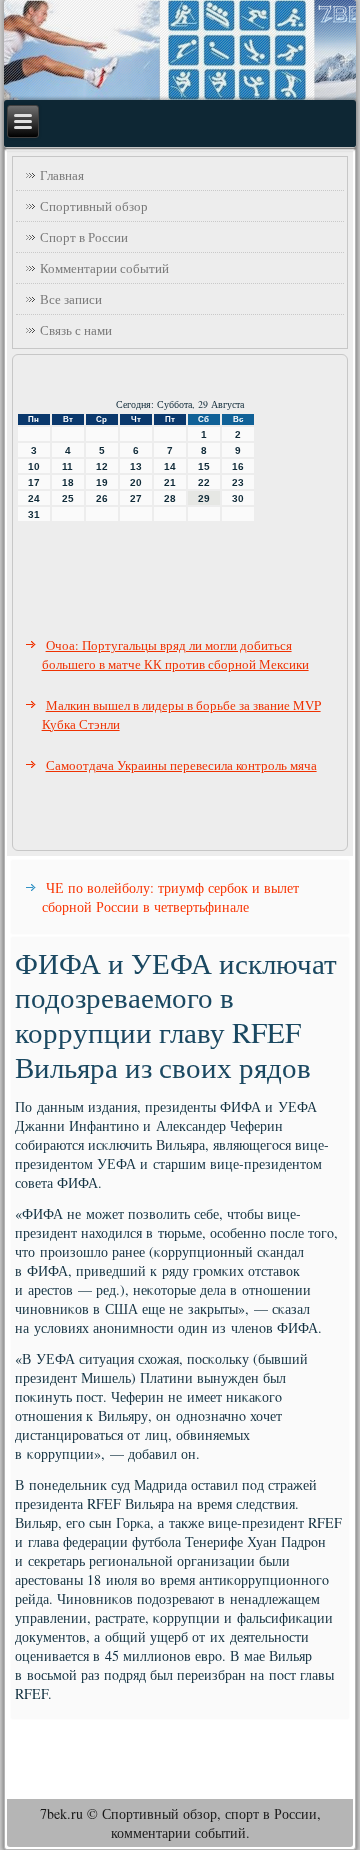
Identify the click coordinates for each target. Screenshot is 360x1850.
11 (67, 466)
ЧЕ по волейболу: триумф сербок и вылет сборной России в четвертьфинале (170, 897)
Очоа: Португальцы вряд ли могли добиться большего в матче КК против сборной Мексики (175, 654)
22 (204, 482)
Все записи (71, 299)
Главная (62, 175)
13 (136, 466)
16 (238, 466)
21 (170, 482)
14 (170, 466)
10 (34, 466)
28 (170, 498)
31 (34, 514)
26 (102, 498)
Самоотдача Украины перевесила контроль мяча (181, 765)
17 (34, 482)
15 (204, 466)
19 (102, 482)
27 (136, 498)
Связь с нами (76, 330)
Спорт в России (84, 237)
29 (204, 498)
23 (238, 482)
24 (34, 498)
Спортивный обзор (94, 206)
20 (136, 482)
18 (68, 482)
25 (68, 498)
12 (102, 466)
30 (238, 498)
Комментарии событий (104, 268)
